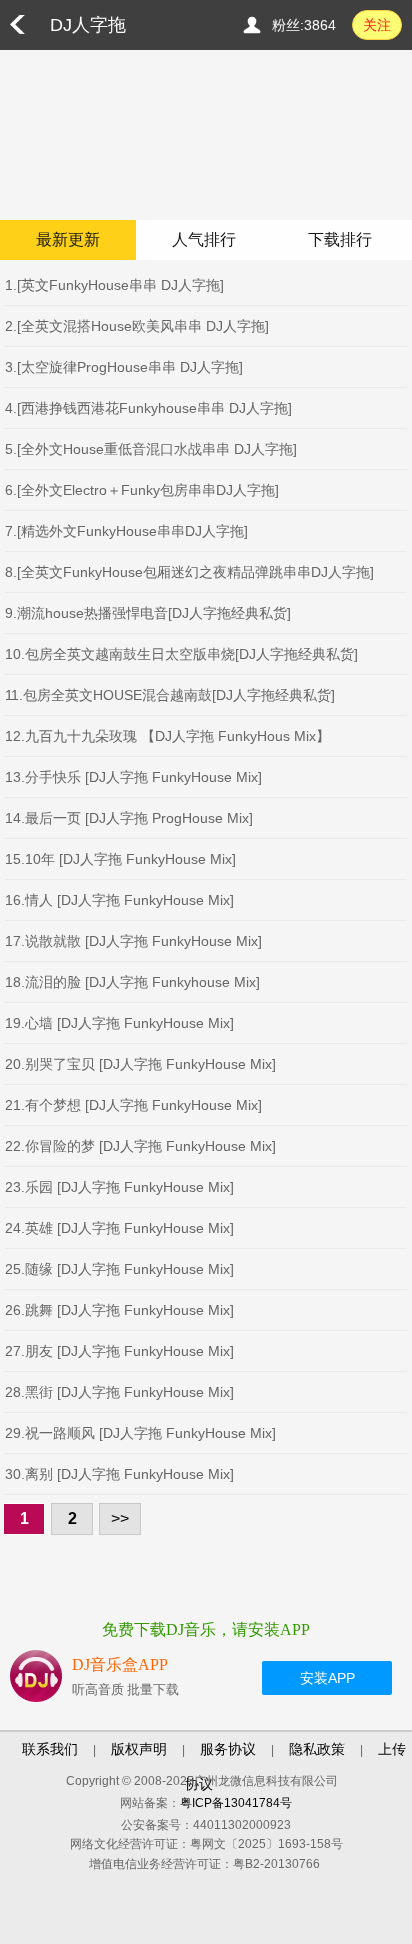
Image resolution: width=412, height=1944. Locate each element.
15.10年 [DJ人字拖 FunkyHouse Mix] (120, 859)
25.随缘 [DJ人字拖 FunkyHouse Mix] (119, 1269)
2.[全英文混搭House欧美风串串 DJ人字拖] (137, 326)
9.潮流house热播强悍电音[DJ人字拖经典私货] (148, 613)
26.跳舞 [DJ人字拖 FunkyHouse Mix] (119, 1310)
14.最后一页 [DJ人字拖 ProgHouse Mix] (129, 818)
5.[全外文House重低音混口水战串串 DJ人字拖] (151, 449)
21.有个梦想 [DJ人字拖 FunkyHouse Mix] (133, 1105)
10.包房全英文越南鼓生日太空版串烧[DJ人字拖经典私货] (181, 654)
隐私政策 (317, 1749)
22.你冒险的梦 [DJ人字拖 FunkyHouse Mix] (140, 1146)
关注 (377, 25)
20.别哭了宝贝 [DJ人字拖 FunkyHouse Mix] (140, 1064)
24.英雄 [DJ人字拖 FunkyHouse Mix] (119, 1228)
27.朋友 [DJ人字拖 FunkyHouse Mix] (119, 1351)
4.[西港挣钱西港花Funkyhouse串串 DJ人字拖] (148, 408)
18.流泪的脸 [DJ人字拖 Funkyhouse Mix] (132, 982)
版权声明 (139, 1749)
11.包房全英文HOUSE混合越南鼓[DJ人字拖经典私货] (170, 695)
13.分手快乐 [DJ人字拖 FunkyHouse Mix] (133, 777)
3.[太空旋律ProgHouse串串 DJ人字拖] (124, 367)
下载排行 (340, 239)
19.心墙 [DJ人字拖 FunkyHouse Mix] (119, 1023)
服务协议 (228, 1749)
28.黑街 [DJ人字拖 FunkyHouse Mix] (119, 1392)
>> (120, 1518)
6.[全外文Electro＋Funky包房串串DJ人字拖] (142, 490)
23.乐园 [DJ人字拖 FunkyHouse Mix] (119, 1187)
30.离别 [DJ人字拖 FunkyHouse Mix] (119, 1474)
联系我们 (50, 1749)
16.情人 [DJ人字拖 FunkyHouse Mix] (119, 900)
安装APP (327, 1678)
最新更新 (68, 239)
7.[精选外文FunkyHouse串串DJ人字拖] (126, 531)
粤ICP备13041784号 (236, 1803)
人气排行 (204, 239)
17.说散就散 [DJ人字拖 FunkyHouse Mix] (133, 941)
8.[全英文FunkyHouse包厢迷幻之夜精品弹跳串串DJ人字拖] (189, 572)
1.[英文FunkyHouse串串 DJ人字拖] (114, 285)
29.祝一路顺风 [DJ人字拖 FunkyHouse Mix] (140, 1433)
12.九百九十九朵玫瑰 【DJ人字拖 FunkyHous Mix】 (167, 736)
